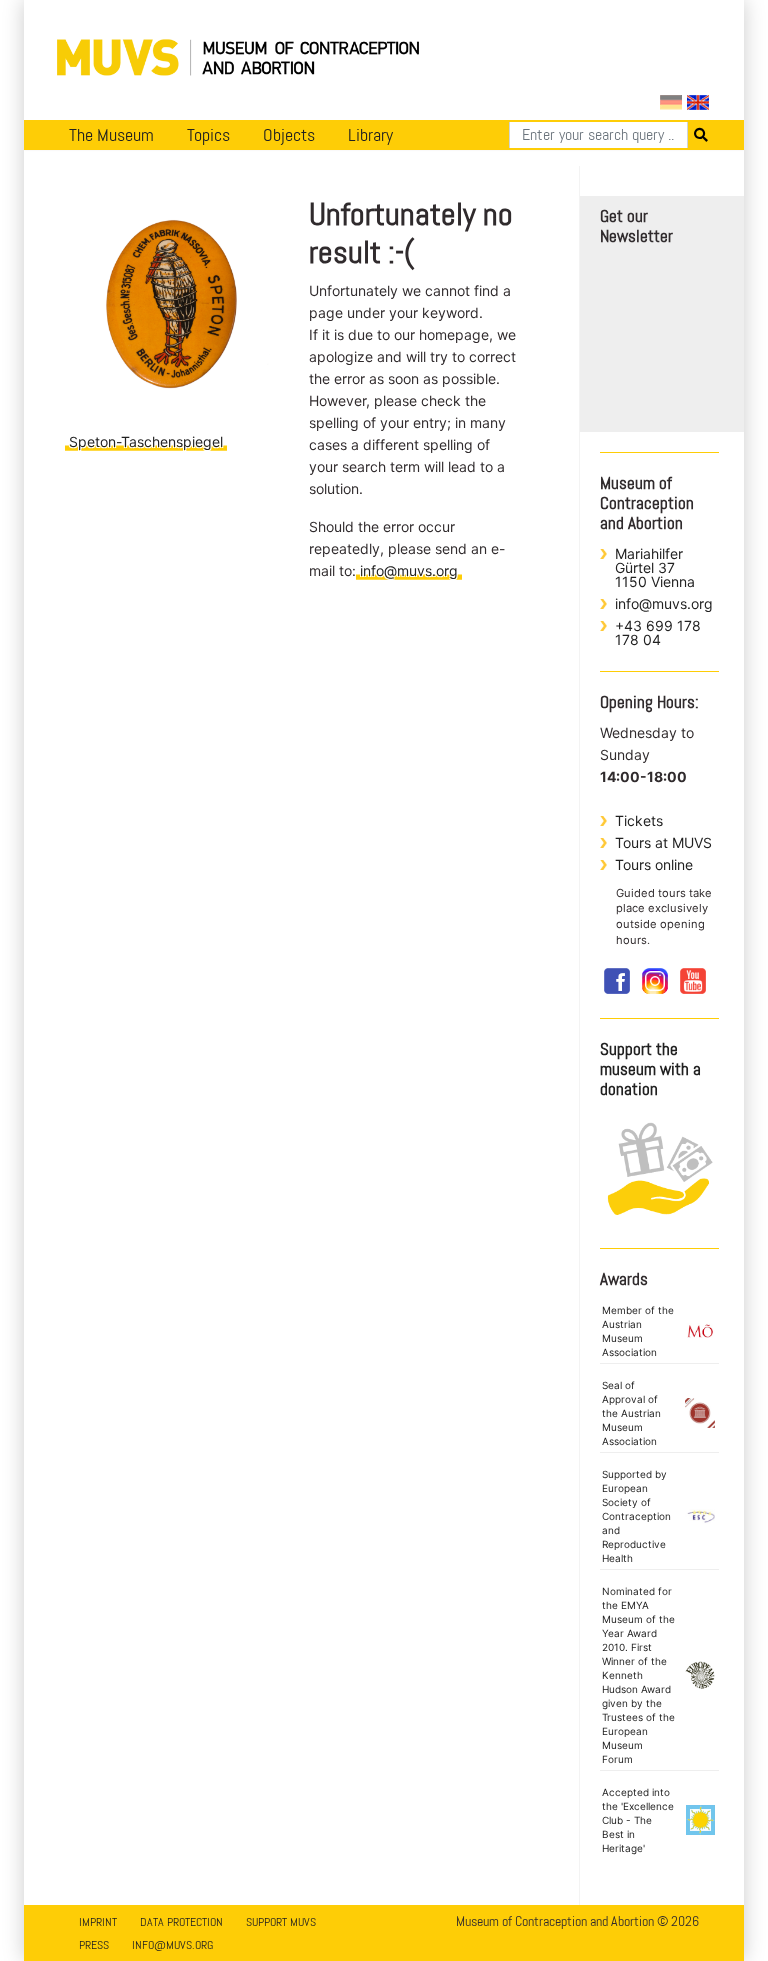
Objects (289, 135)
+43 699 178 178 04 (658, 632)
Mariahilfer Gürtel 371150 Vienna (655, 567)
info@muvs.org (409, 570)
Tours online (654, 864)
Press (94, 1945)
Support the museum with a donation (650, 1069)
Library (370, 135)
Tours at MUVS (663, 842)
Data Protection (181, 1922)
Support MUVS (281, 1922)
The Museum (111, 135)
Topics (208, 135)
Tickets (639, 820)
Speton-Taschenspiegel (146, 441)
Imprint (98, 1922)
